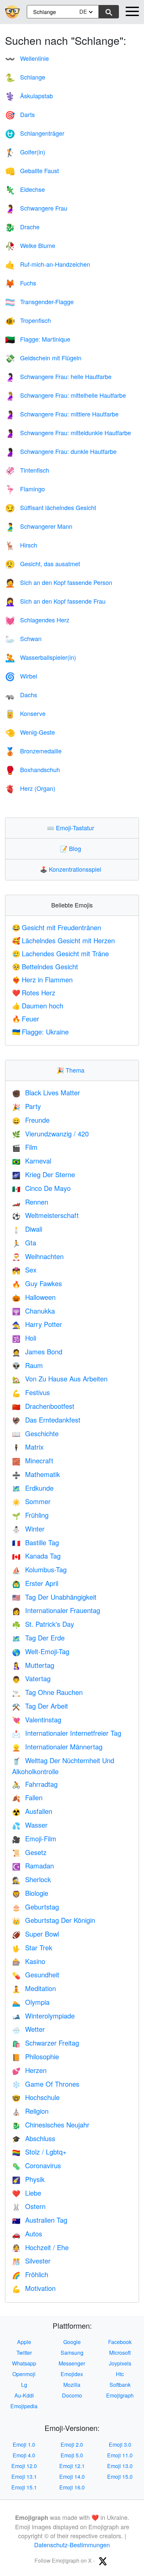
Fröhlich (30, 2274)
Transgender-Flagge (39, 301)
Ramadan (33, 1866)
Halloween (34, 1297)
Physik (28, 2179)
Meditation (34, 1988)
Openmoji (24, 2374)
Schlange (25, 77)
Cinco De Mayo (41, 1188)
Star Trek (32, 1947)
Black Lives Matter (46, 1092)
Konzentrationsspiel (72, 869)
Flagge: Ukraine (40, 1032)
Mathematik (36, 1474)
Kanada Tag (36, 1556)
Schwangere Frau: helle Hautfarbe (58, 376)
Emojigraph (120, 2395)
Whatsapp (24, 2363)
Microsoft (120, 2353)
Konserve (25, 713)
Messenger (72, 2363)
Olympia (31, 2002)
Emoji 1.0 (24, 2444)
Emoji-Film (34, 1838)
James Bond (37, 1352)
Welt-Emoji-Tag (41, 1651)
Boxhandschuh (32, 769)
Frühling (30, 1515)
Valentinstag (37, 1720)
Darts (20, 114)
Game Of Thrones (46, 2084)
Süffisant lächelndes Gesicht (51, 507)
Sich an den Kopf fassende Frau (55, 601)
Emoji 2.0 (72, 2444)
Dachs (21, 695)
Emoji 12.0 (24, 2466)
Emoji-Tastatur (72, 828)
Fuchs (21, 283)
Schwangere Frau (36, 208)
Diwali (27, 1229)
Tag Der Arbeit (40, 1706)
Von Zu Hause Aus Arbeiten (60, 1379)
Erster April (35, 1583)
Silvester (31, 2261)
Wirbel (21, 676)
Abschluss (34, 2138)
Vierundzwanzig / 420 (50, 1134)
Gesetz (29, 1852)
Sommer (31, 1501)
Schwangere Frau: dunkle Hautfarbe (61, 451)
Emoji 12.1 (72, 2466)
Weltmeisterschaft (45, 1215)
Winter (28, 1529)
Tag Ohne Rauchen (47, 1692)
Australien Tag (40, 2220)
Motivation (34, 2288)
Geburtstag (35, 1907)
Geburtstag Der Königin (54, 1920)
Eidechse (25, 189)
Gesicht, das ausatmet (43, 564)
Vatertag (31, 1678)
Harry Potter (37, 1324)
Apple (24, 2342)
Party (26, 1106)
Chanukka (33, 1311)
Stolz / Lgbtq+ (39, 2152)
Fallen (27, 1797)
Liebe (27, 2193)
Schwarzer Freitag (46, 2043)
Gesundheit (36, 1975)
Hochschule (36, 2097)
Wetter (28, 2029)
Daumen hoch (38, 1006)
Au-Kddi (24, 2395)
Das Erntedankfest (46, 1420)
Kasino (29, 1961)
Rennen (30, 1202)
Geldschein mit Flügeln (43, 358)
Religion (30, 2111)
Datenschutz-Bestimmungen (72, 2545)
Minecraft (33, 1460)
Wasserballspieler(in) (41, 657)
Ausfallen (32, 1811)
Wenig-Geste (30, 732)
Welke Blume (30, 245)
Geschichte (35, 1433)
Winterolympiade (43, 2016)
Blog (72, 848)
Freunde (31, 1120)
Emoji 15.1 (24, 2487)
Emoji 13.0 (120, 2466)
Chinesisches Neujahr (51, 2125)
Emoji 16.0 (72, 2487)
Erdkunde (33, 1488)
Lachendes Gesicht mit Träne (60, 953)
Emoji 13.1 (24, 2477)
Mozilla (72, 2385)
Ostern (29, 2206)
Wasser (30, 1825)
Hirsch (21, 545)
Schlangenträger (35, 133)
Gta (24, 1243)
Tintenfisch (27, 470)
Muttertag (33, 1665)
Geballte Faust (32, 170)
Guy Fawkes (37, 1283)
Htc (120, 2374)
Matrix (28, 1447)
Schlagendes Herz (37, 620)
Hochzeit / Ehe (40, 2247)
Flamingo (25, 489)
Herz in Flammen (42, 979)
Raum (27, 1365)
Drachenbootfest (43, 1406)
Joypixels (120, 2363)
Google (72, 2342)
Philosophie (35, 2056)
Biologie (30, 1893)
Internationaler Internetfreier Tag (67, 1733)
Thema (72, 1070)
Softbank (120, 2385)
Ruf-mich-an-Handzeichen (48, 264)
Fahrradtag (35, 1784)
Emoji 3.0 (120, 2444)
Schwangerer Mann (39, 526)
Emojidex (72, 2374)
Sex (24, 1270)
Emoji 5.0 (72, 2455)
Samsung (72, 2353)
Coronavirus (37, 2165)
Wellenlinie (27, 58)
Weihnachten (38, 1256)
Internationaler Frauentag (56, 1610)
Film (25, 1147)
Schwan (23, 638)
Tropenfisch (28, 320)
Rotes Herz (34, 993)
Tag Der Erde (38, 1638)
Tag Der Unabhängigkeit (54, 1597)
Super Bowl (35, 1934)
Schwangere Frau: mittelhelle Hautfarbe (65, 395)
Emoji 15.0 (120, 2477)
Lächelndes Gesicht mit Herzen (63, 940)
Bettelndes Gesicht (45, 966)
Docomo (72, 2395)
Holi (24, 1338)
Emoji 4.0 (24, 2455)
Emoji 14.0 (72, 2477)
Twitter (24, 2353)
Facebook (120, 2342)
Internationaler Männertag (57, 1747)
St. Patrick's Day (43, 1624)
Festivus (31, 1392)
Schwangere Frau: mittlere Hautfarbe (62, 414)
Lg (24, 2385)
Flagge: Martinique (38, 339)
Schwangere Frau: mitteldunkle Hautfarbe (68, 433)
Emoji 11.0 (120, 2455)
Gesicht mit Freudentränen (57, 927)
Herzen (29, 2070)
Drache (22, 227)
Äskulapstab (29, 96)
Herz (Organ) (30, 788)
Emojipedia (24, 2406)
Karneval (32, 1161)
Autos (27, 2234)
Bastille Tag (35, 1542)
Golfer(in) (25, 152)
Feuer (26, 1019)
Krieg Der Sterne (44, 1174)
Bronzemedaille (33, 751)
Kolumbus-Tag (39, 1569)
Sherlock (31, 1879)
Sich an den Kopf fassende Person (59, 582)
